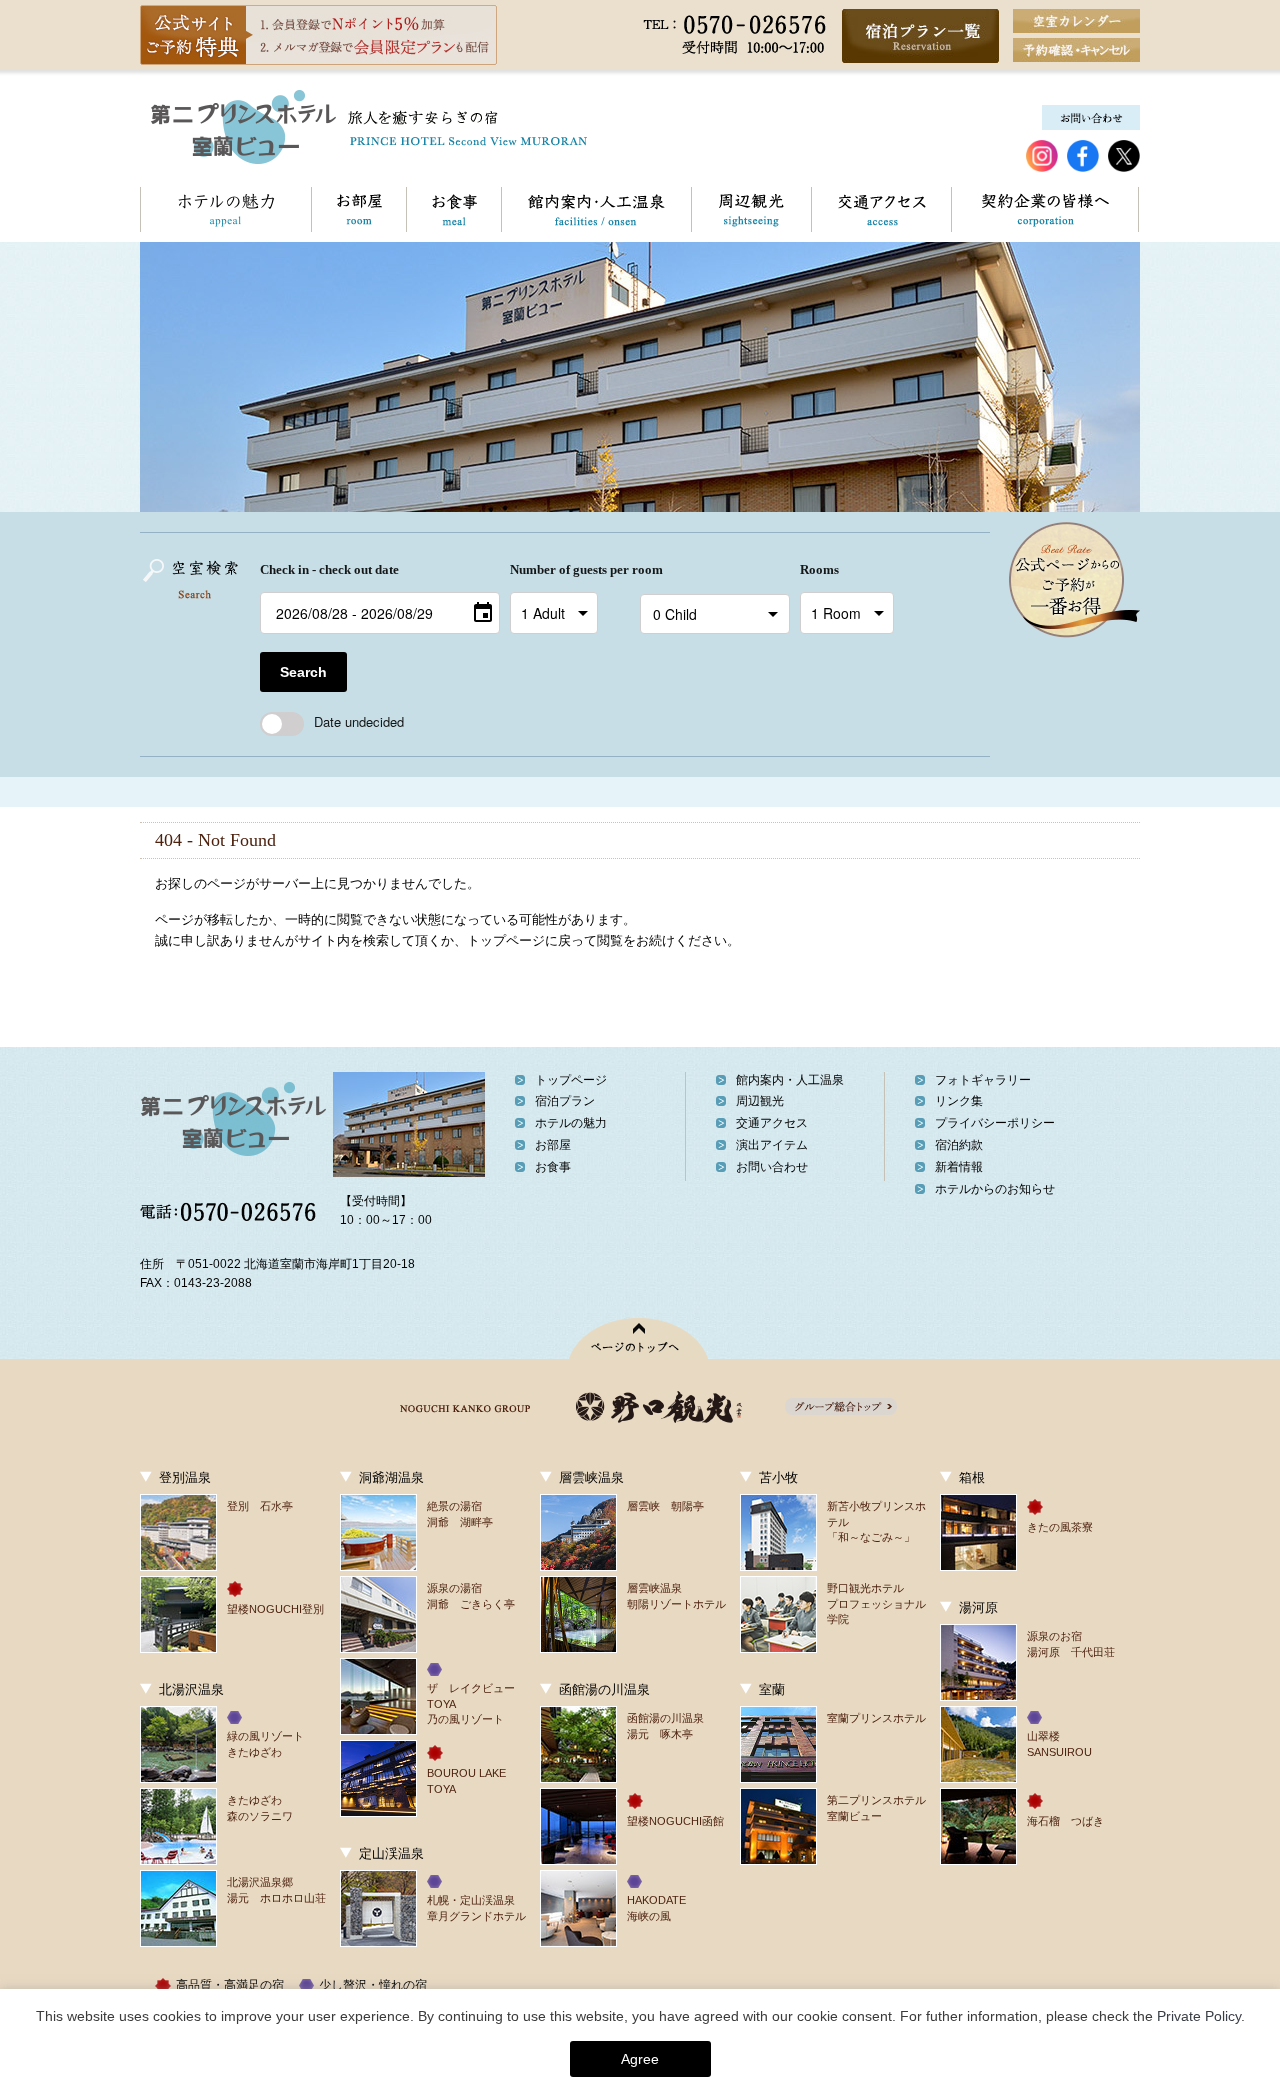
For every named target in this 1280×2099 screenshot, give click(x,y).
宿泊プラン (565, 1101)
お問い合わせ (772, 1167)
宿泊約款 (959, 1145)
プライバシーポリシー (995, 1123)
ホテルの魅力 (225, 209)
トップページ (571, 1080)
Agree (640, 2059)
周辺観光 (751, 209)
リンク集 (959, 1101)
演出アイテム (772, 1145)
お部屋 (358, 209)
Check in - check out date (329, 569)
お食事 (453, 209)
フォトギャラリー (983, 1080)
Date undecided (359, 721)
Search (303, 672)
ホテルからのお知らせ (995, 1189)
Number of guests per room (570, 569)
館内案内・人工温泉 (596, 209)
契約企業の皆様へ (1044, 209)
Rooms (819, 569)
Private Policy (1199, 2016)
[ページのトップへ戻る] (640, 1338)
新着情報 (959, 1167)
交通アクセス (881, 209)
